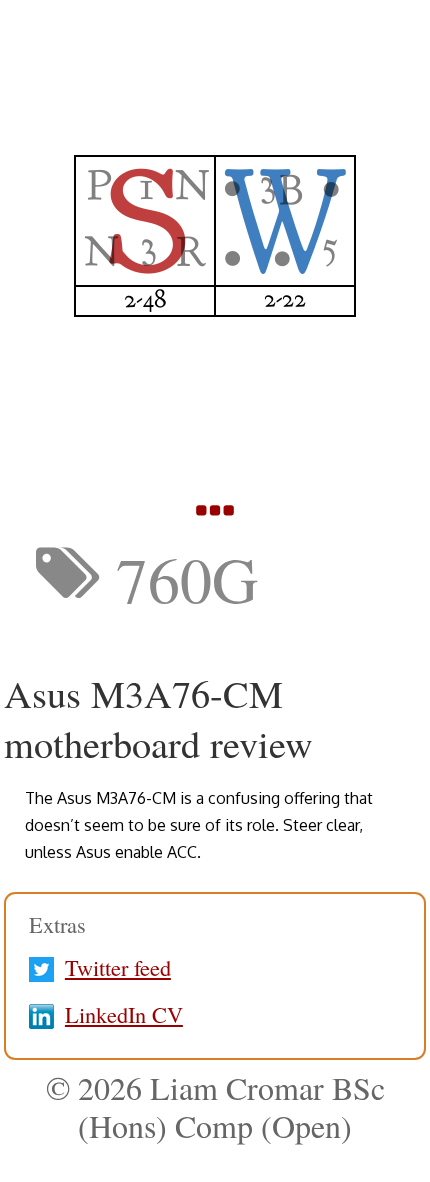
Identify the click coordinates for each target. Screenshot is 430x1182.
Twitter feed (118, 967)
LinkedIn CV (124, 1014)
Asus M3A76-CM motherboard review (158, 718)
